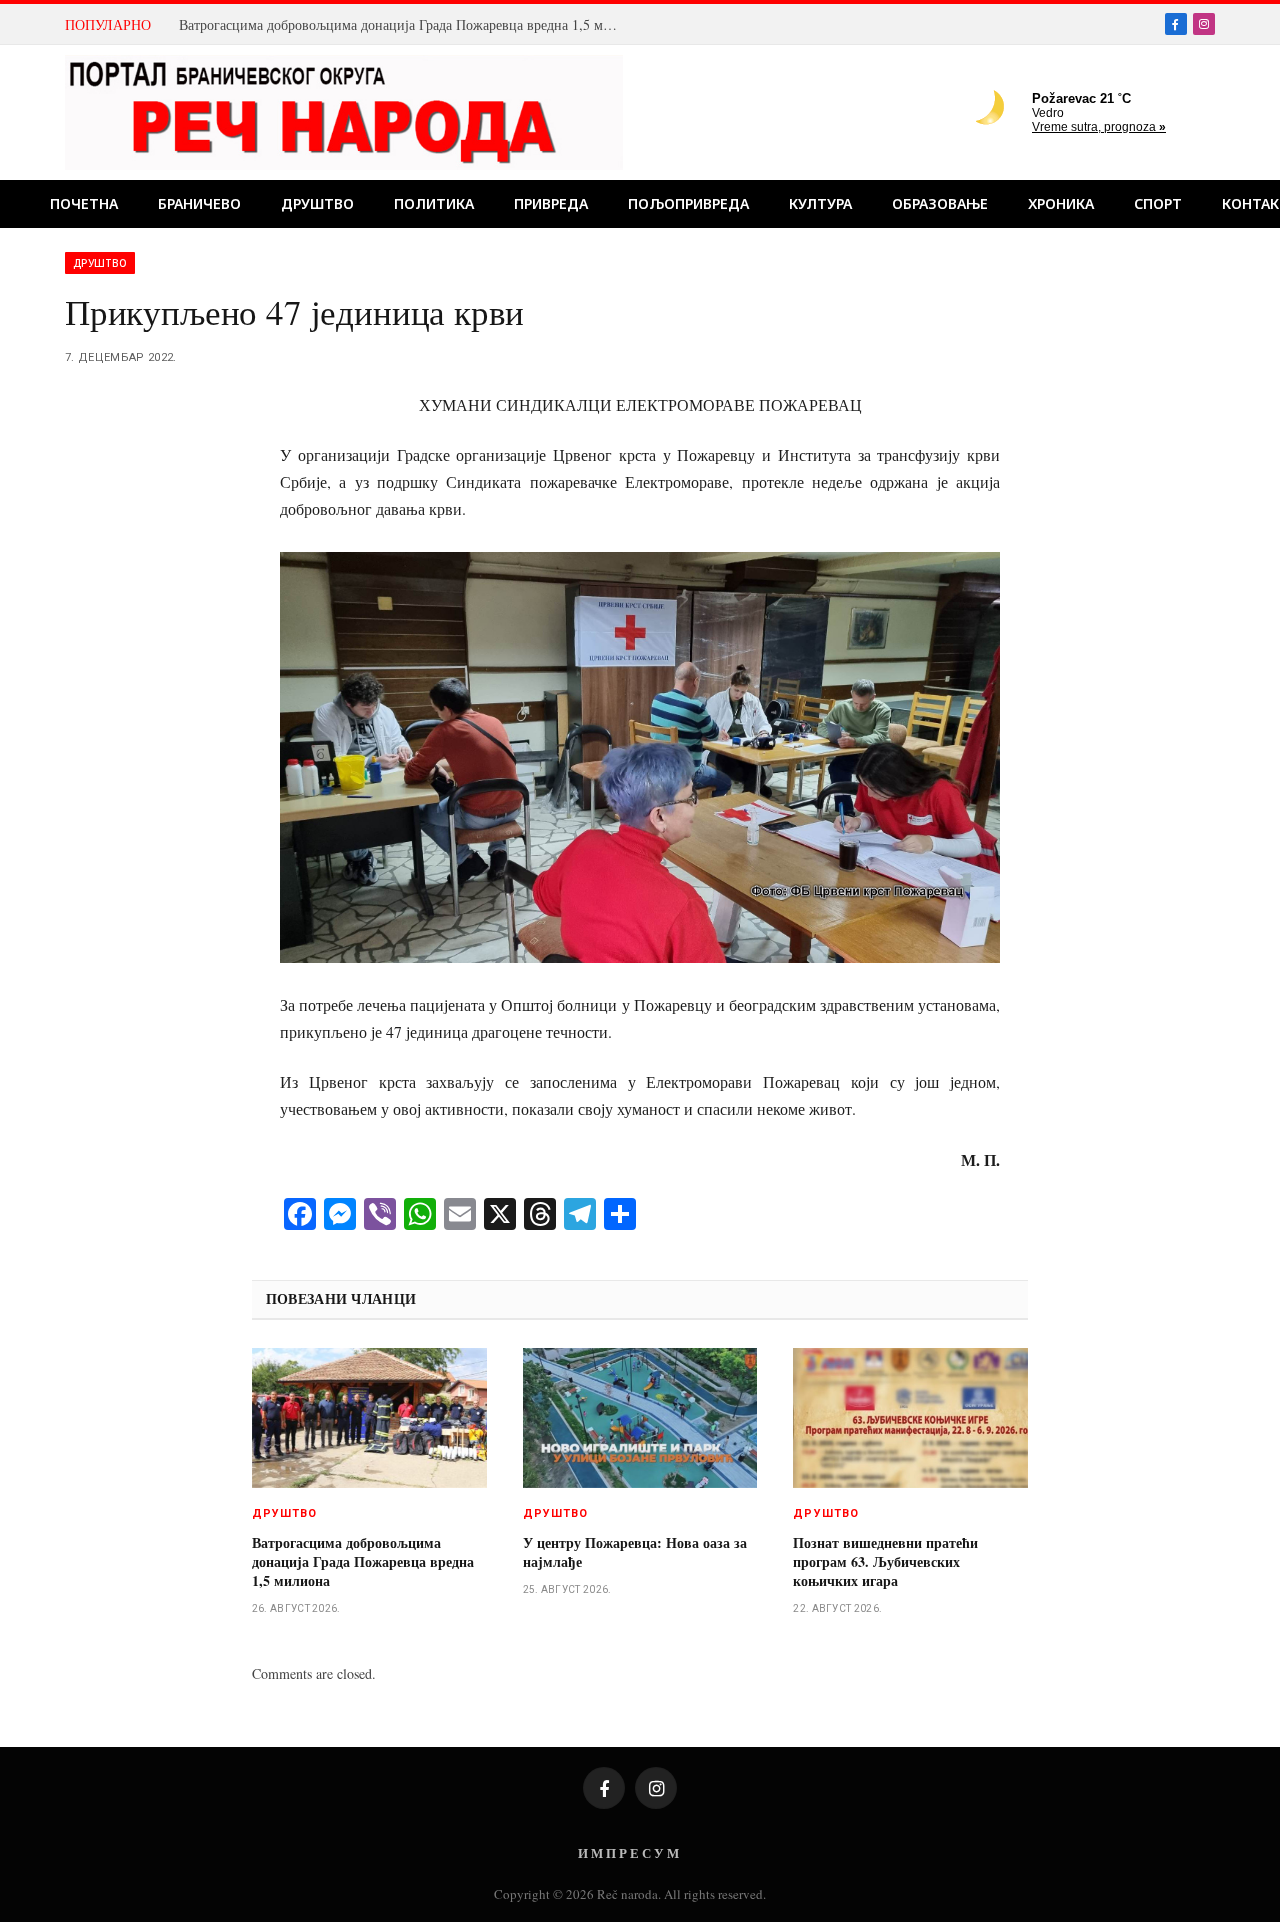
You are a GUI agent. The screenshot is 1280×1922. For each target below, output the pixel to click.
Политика (434, 203)
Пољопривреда (688, 203)
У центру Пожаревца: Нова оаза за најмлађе (635, 1552)
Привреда (551, 203)
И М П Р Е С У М (628, 1852)
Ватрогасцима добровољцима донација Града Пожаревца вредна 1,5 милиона (404, 25)
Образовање (940, 203)
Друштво (317, 203)
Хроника (1061, 203)
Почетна (84, 203)
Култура (820, 203)
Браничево (199, 203)
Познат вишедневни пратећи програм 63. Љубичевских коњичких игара (885, 1561)
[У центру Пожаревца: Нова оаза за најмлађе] (640, 1418)
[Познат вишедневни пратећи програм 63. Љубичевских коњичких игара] (910, 1418)
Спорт (1158, 203)
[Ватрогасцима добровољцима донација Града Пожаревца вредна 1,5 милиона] (369, 1418)
